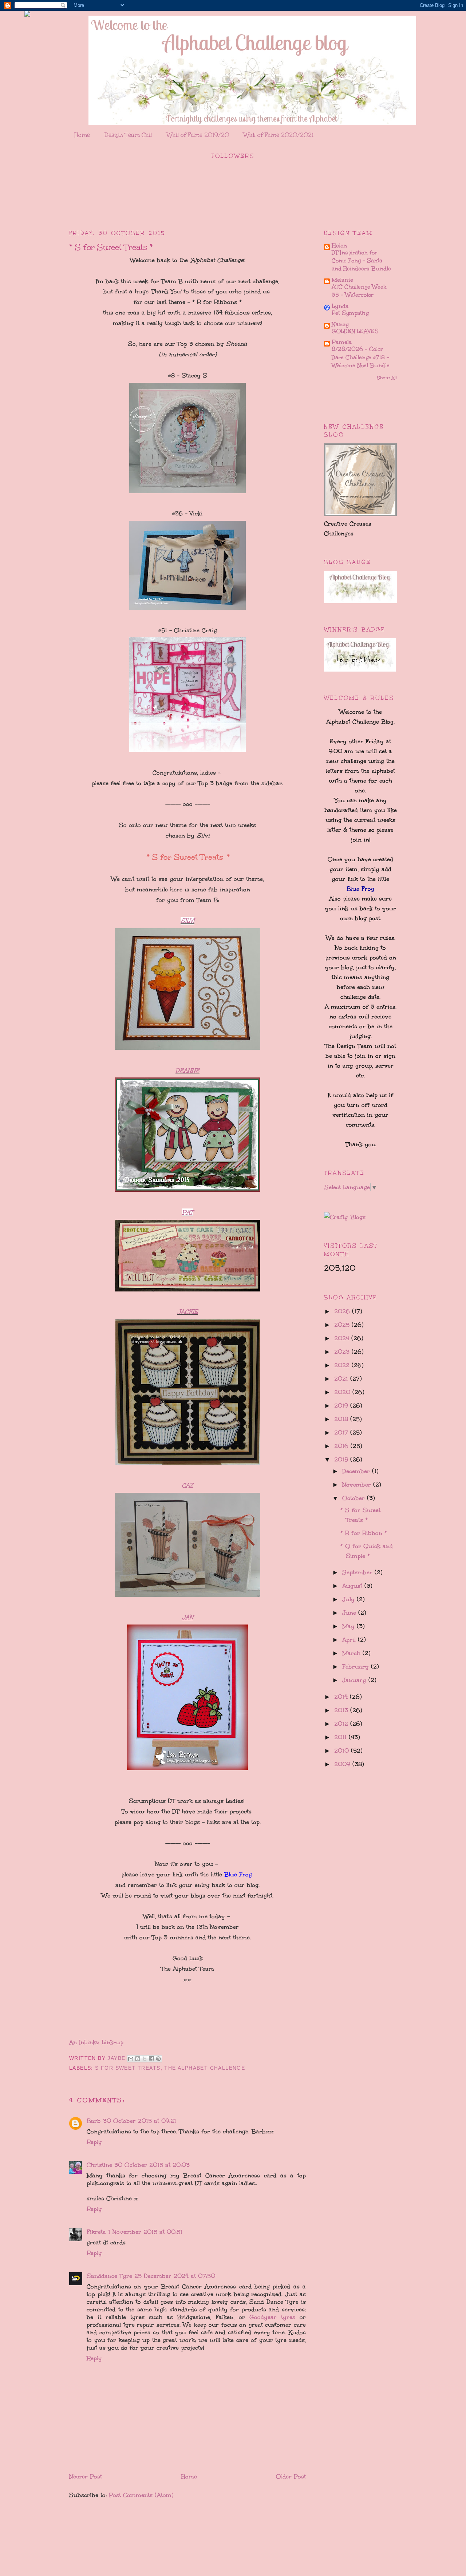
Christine (99, 2165)
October (355, 1498)
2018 (342, 1419)
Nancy (340, 324)
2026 (343, 1311)
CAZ (187, 1485)
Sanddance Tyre (109, 2276)
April (350, 1640)
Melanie (342, 280)
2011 (341, 1737)
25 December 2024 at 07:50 (175, 2276)
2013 (342, 1710)
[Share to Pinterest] (158, 2059)
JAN (188, 1617)
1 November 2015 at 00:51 (145, 2232)
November (358, 1485)
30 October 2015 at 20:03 (152, 2165)
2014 (342, 1697)
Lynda (340, 306)
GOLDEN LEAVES (355, 331)
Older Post (291, 2476)
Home (82, 135)
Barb (94, 2121)
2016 (342, 1446)
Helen (339, 246)
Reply (94, 2142)
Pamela (342, 342)
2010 (343, 1751)
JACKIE (188, 1312)
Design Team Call (128, 135)
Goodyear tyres (272, 2317)
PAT (188, 1212)
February (357, 1667)
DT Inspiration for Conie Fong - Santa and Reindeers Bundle (361, 261)
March (352, 1653)
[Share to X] (145, 2059)
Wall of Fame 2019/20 (198, 135)
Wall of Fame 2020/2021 (279, 135)
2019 (342, 1406)
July (349, 1599)
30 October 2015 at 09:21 (140, 2121)
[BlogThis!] (138, 2059)
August (353, 1586)
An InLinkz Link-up (96, 2042)
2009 (343, 1764)
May (349, 1626)
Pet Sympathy (350, 313)
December (357, 1471)
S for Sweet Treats (128, 2068)
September (358, 1572)
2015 (342, 1459)
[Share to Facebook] (151, 2059)
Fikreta (96, 2232)
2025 (343, 1325)
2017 (342, 1433)
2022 (343, 1365)
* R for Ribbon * (364, 1533)
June (350, 1613)
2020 (343, 1392)
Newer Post (86, 2476)
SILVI (187, 921)
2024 (343, 1338)
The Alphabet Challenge (205, 2068)
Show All (387, 378)
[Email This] (131, 2059)
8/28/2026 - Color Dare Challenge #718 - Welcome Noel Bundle (361, 357)
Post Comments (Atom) (141, 2495)
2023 (343, 1352)
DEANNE (187, 1070)
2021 (342, 1379)
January (355, 1680)
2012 (342, 1724)
